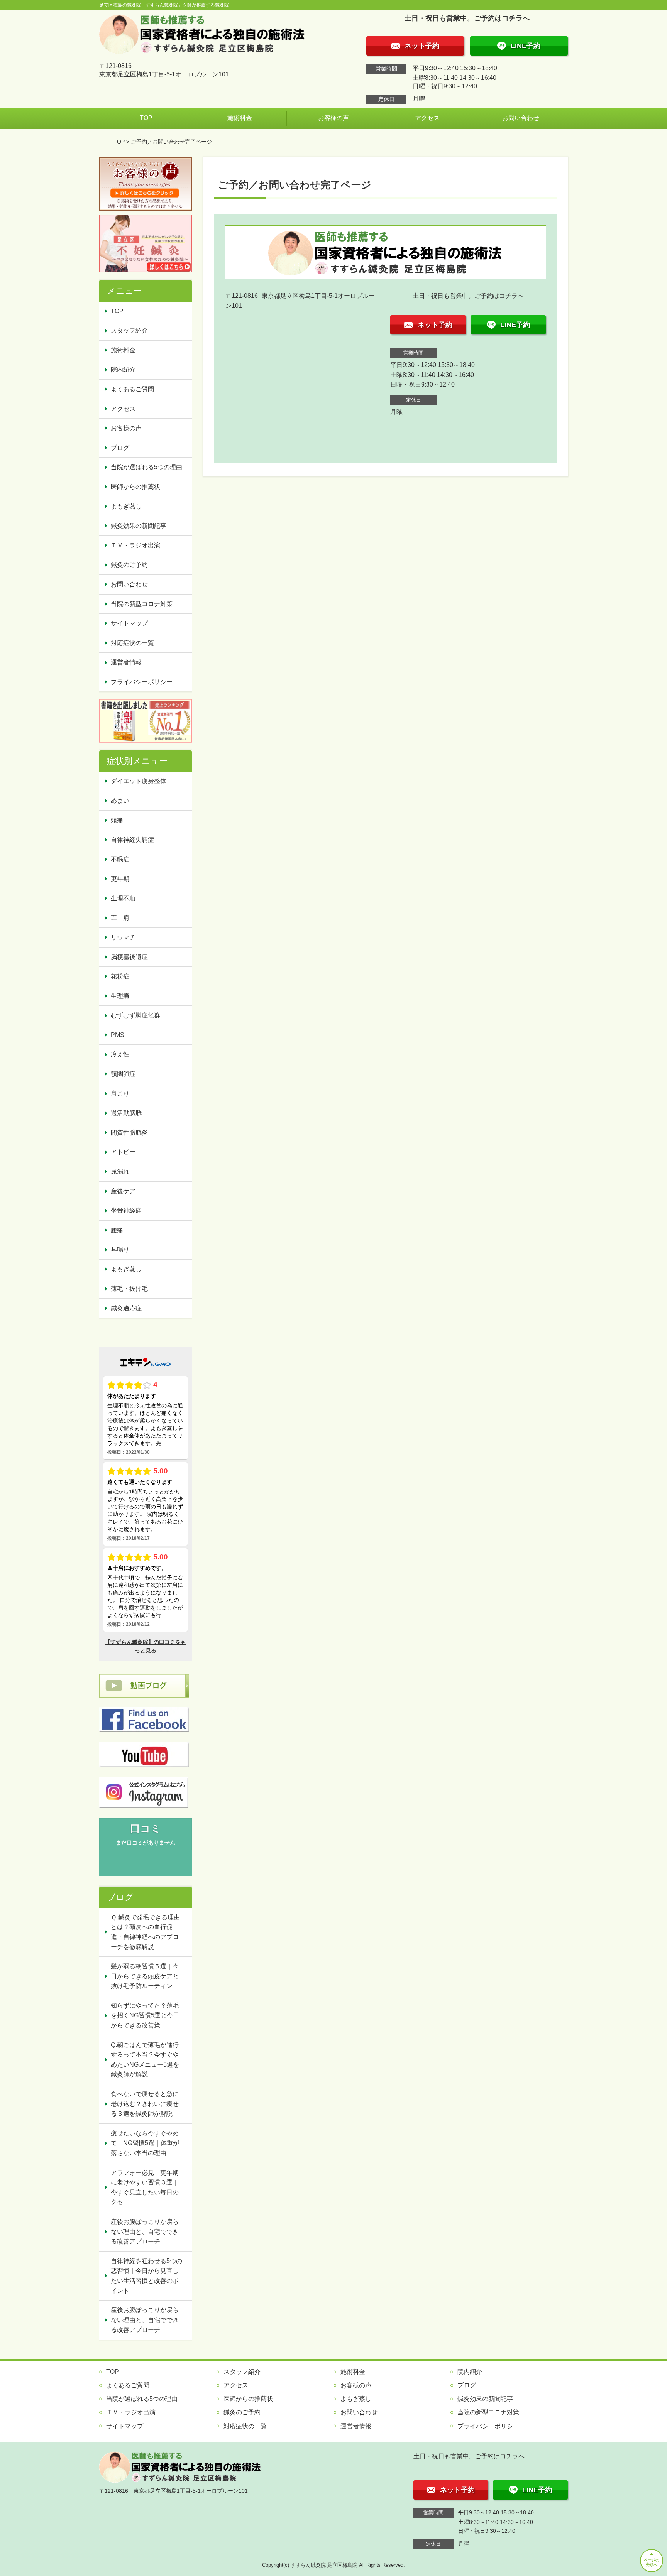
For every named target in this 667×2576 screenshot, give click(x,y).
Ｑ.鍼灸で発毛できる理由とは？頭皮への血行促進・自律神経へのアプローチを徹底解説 (145, 1932)
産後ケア (123, 1191)
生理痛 (120, 996)
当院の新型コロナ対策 (142, 604)
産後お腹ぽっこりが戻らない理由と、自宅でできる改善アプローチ (145, 2231)
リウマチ (123, 937)
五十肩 (120, 918)
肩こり (120, 1094)
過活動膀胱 (126, 1113)
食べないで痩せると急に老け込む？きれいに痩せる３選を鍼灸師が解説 (145, 2104)
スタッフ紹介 (129, 330)
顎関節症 (123, 1074)
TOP (146, 118)
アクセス (427, 118)
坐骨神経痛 (126, 1210)
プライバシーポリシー (142, 682)
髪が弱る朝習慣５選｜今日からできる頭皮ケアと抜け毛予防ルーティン (145, 1976)
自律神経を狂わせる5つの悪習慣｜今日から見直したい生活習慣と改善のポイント (146, 2276)
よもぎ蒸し (126, 506)
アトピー (123, 1152)
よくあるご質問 (132, 389)
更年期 (120, 879)
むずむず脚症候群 (135, 1015)
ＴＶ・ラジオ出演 (135, 545)
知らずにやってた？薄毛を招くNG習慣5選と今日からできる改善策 (145, 2015)
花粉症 (120, 976)
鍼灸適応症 (126, 1308)
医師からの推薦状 (135, 487)
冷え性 (120, 1054)
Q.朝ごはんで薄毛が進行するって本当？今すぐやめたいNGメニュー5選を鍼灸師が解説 (145, 2060)
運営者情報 (126, 662)
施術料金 (240, 118)
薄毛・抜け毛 (129, 1289)
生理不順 (123, 898)
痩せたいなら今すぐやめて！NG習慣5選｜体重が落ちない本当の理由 (145, 2143)
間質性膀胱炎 (129, 1133)
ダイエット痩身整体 (139, 781)
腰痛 (117, 1230)
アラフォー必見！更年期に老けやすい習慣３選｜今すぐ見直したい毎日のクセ (145, 2187)
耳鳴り (120, 1249)
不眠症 (120, 859)
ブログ (120, 448)
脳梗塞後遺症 (129, 957)
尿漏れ (120, 1171)
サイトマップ (129, 623)
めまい (120, 801)
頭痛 (117, 820)
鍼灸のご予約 (129, 565)
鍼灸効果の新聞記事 (139, 526)
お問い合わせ (521, 118)
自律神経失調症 (132, 840)
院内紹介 (123, 369)
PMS (118, 1035)
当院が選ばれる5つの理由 (146, 467)
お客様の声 (333, 118)
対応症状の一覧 (132, 643)
